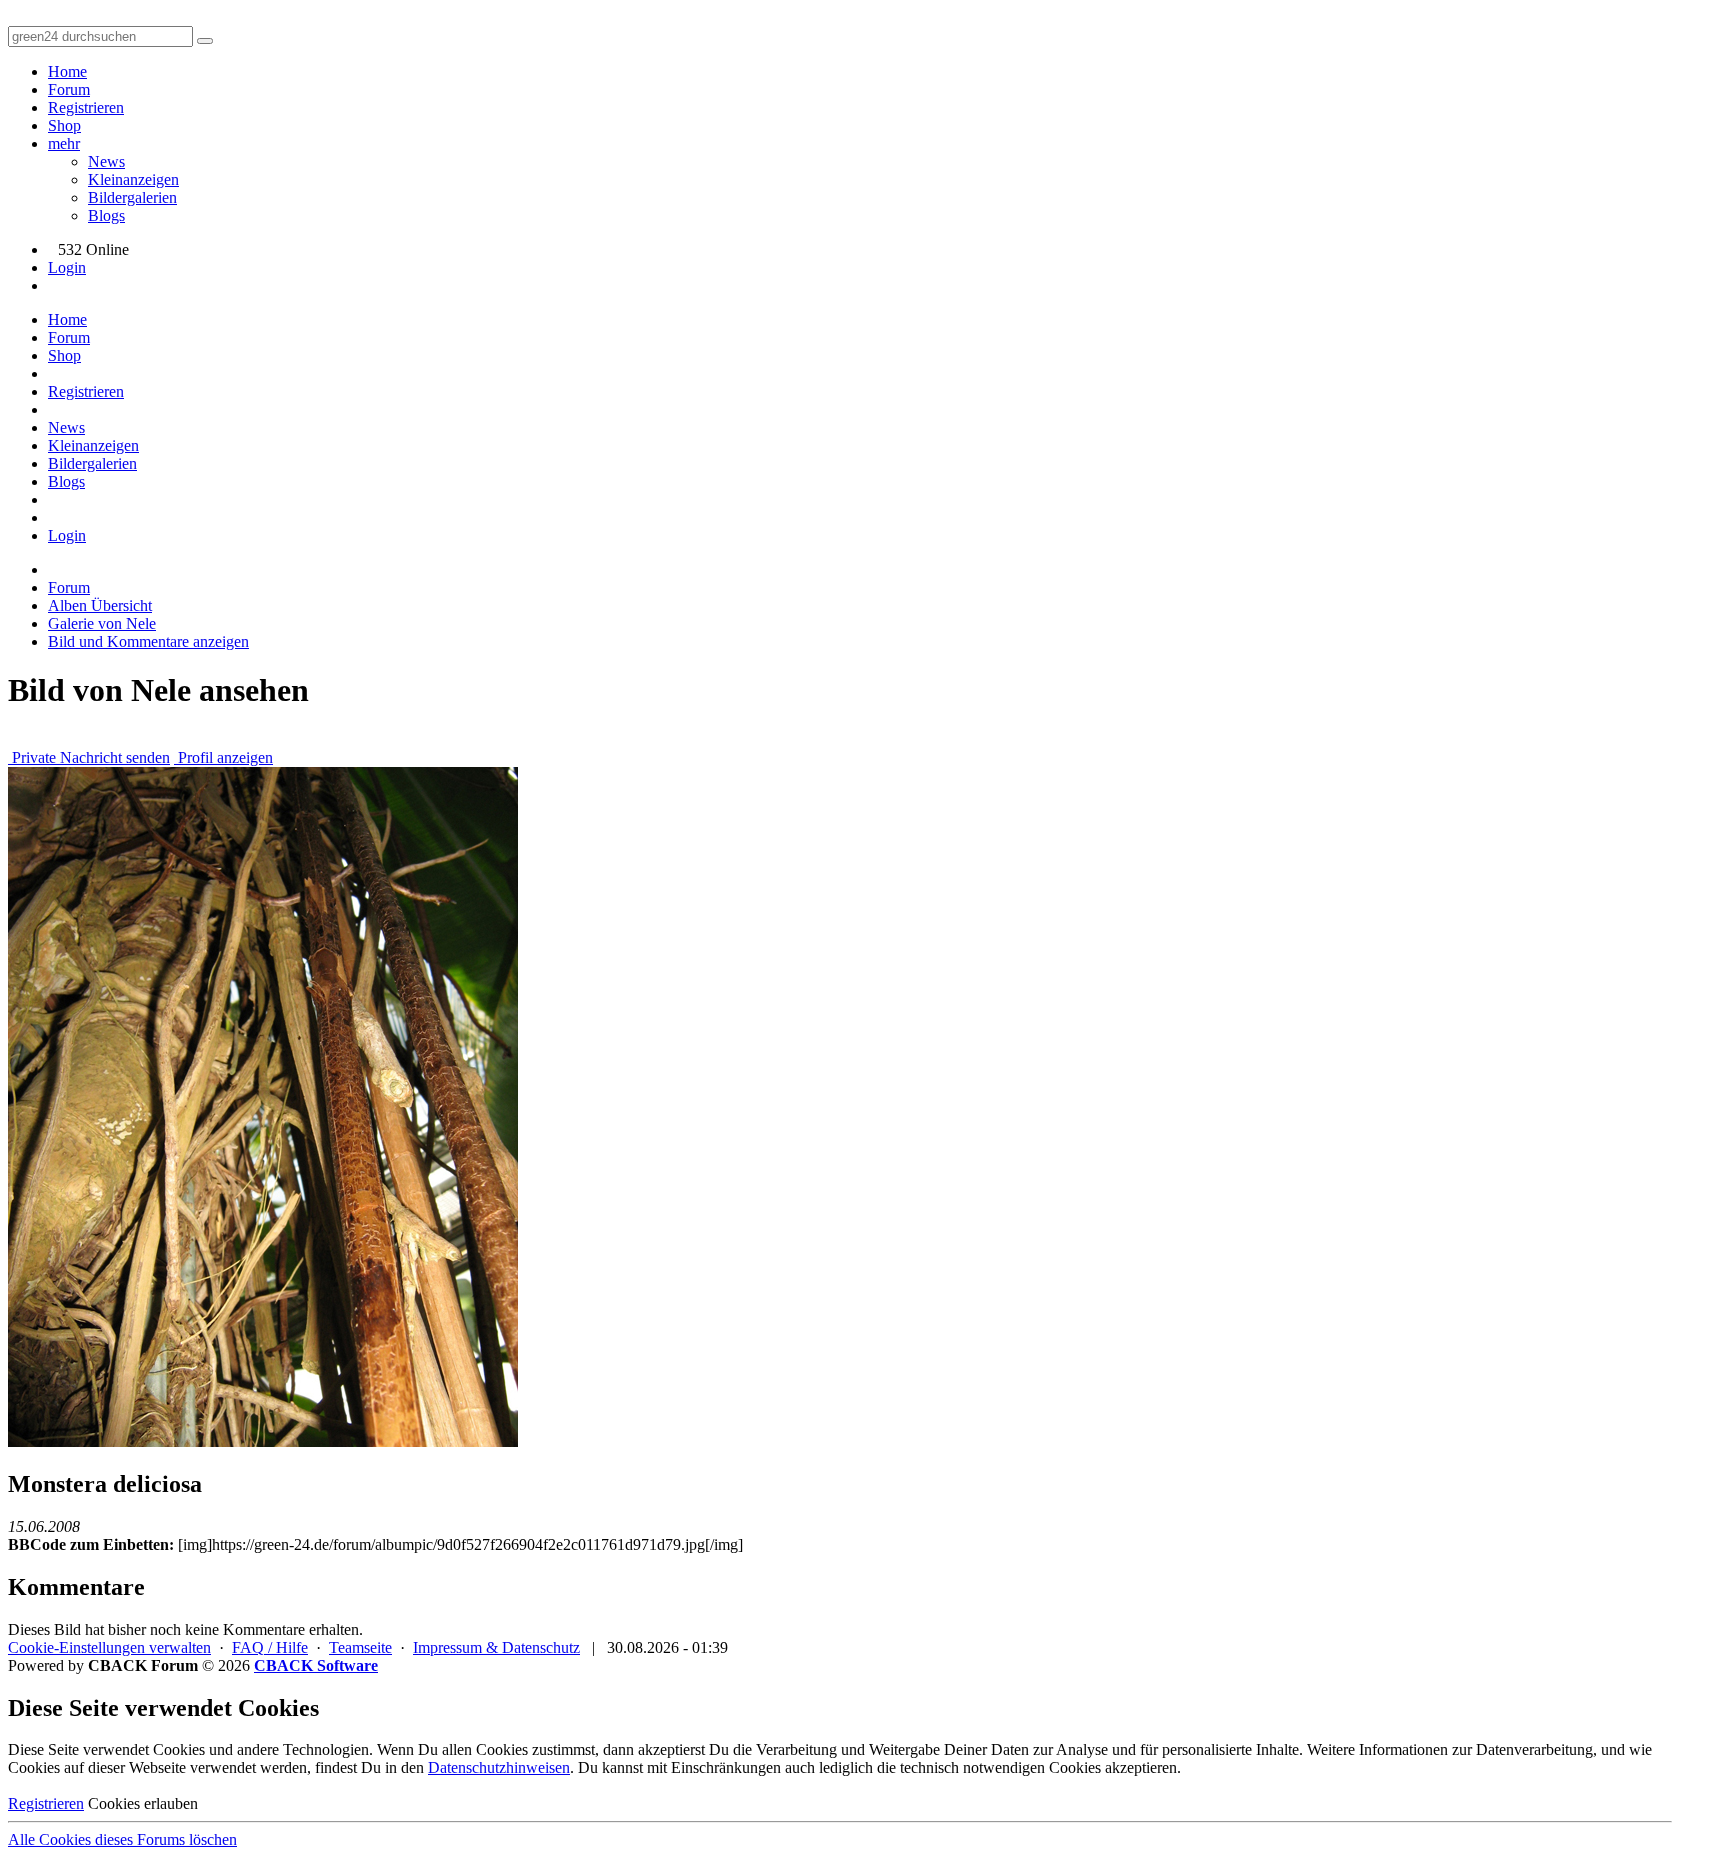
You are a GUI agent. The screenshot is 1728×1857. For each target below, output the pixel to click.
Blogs (106, 215)
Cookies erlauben (143, 1803)
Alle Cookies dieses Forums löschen (122, 1839)
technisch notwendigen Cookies (1000, 1767)
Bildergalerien (132, 197)
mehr (64, 143)
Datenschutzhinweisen (499, 1767)
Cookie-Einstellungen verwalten (109, 1647)
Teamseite (360, 1647)
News (106, 161)
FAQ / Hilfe (270, 1647)
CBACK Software (316, 1665)
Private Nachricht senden (89, 757)
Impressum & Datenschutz (496, 1647)
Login (67, 267)
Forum (69, 89)
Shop (64, 125)
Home (67, 71)
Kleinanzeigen (133, 179)
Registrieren (86, 107)
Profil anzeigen (223, 757)
